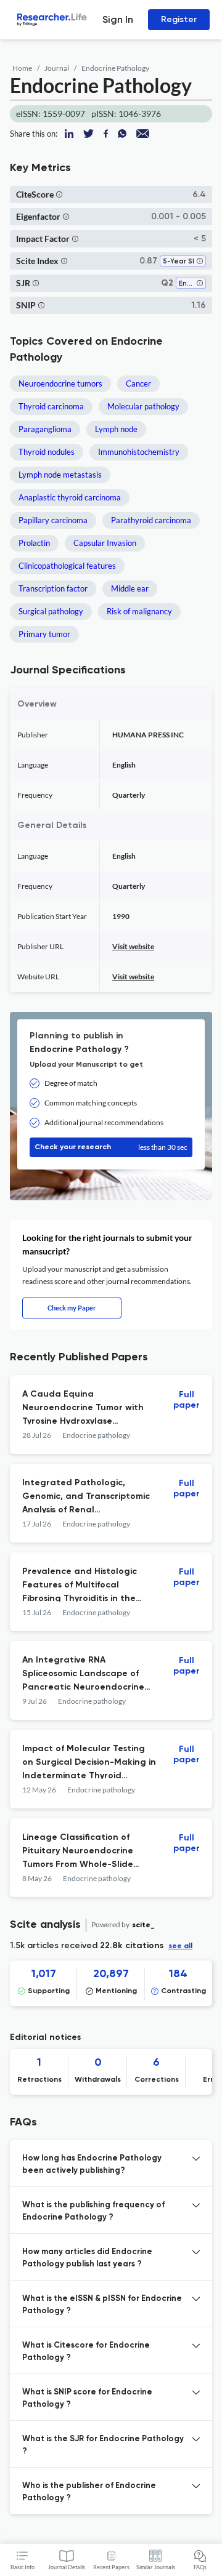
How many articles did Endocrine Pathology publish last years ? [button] (87, 2258)
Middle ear (130, 588)
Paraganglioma (45, 429)
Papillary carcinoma (53, 520)
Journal (57, 68)
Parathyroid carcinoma (151, 520)
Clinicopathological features (67, 566)
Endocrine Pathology (115, 68)
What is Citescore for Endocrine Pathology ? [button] (86, 2352)
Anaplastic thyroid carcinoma (70, 497)
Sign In (118, 19)
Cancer (138, 383)
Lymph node (116, 429)
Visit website (133, 946)
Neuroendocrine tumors (60, 383)
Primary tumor (44, 634)
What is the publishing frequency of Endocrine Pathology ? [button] (93, 2211)
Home (22, 68)
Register (179, 19)
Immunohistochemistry (139, 452)
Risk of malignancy (139, 611)
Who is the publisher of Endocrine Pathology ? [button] (89, 2492)
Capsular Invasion (105, 543)
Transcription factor (53, 588)
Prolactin (34, 543)
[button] (59, 194)
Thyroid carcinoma (51, 406)
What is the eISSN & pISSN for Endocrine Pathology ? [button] (102, 2305)
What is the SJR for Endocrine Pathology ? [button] (103, 2445)
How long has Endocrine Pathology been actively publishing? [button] (92, 2165)
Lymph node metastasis (60, 475)
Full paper (187, 1400)
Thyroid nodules (47, 452)
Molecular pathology (143, 406)
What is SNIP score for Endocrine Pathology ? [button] (87, 2398)
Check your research (111, 1147)
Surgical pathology (51, 611)
